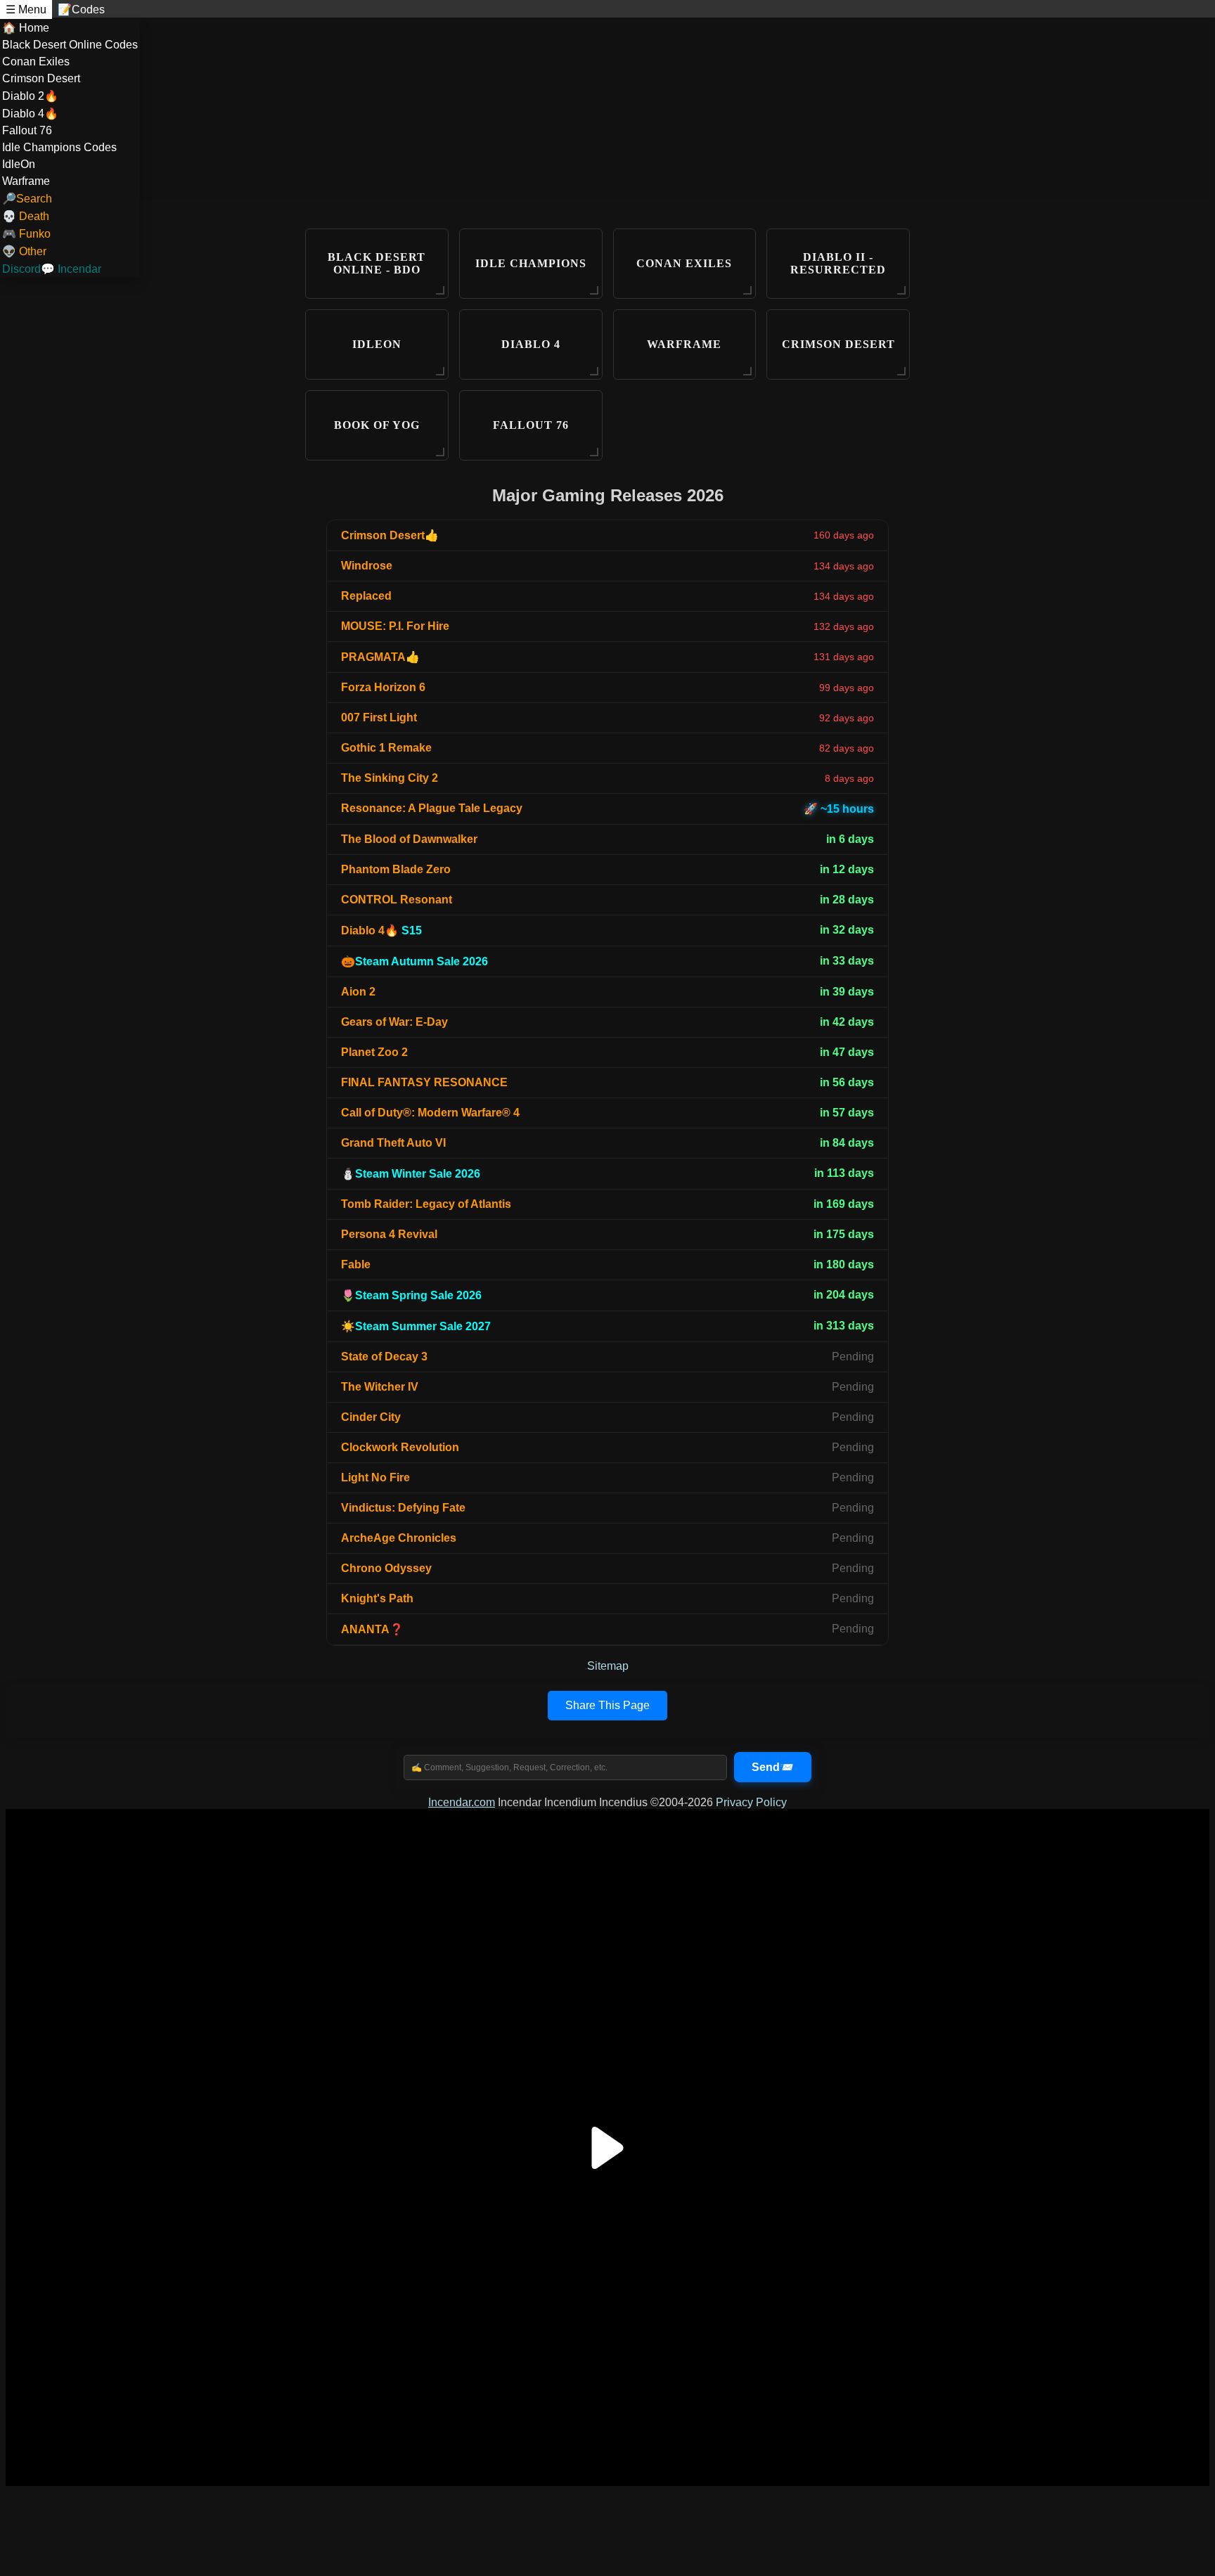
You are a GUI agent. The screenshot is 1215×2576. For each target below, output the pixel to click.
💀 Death (26, 216)
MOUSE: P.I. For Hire (395, 626)
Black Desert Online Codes (70, 45)
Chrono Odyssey (386, 1568)
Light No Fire (375, 1477)
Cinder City (371, 1417)
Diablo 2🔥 (30, 96)
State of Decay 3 (384, 1357)
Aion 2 (358, 992)
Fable (356, 1264)
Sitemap (608, 1666)
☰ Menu (26, 9)
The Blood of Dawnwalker (409, 839)
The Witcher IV (380, 1387)
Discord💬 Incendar (52, 269)
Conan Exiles (36, 62)
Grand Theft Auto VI (393, 1143)
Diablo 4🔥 (30, 114)
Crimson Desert (41, 78)
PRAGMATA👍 (380, 657)
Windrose (367, 566)
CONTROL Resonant (397, 900)
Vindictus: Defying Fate (403, 1508)
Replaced (366, 596)
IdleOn (19, 164)
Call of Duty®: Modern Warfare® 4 (430, 1113)
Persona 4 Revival (389, 1234)
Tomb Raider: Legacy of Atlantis (426, 1204)
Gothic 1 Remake (386, 748)
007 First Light (379, 717)
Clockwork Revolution (400, 1447)
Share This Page (607, 1705)
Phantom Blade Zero (396, 869)
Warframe (26, 181)
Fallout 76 (27, 130)
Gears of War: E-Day (394, 1022)
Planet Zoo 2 (374, 1052)
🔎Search (27, 199)
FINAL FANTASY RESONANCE (424, 1082)
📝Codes (81, 9)
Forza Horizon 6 (383, 687)
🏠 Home (26, 28)
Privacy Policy (751, 1802)
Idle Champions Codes (59, 147)
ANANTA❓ (372, 1629)
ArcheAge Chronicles (399, 1538)
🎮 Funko (26, 234)
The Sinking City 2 (390, 778)
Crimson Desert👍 (390, 535)
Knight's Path (377, 1598)
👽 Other (24, 251)
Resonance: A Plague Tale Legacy (432, 808)
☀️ (416, 1326)
